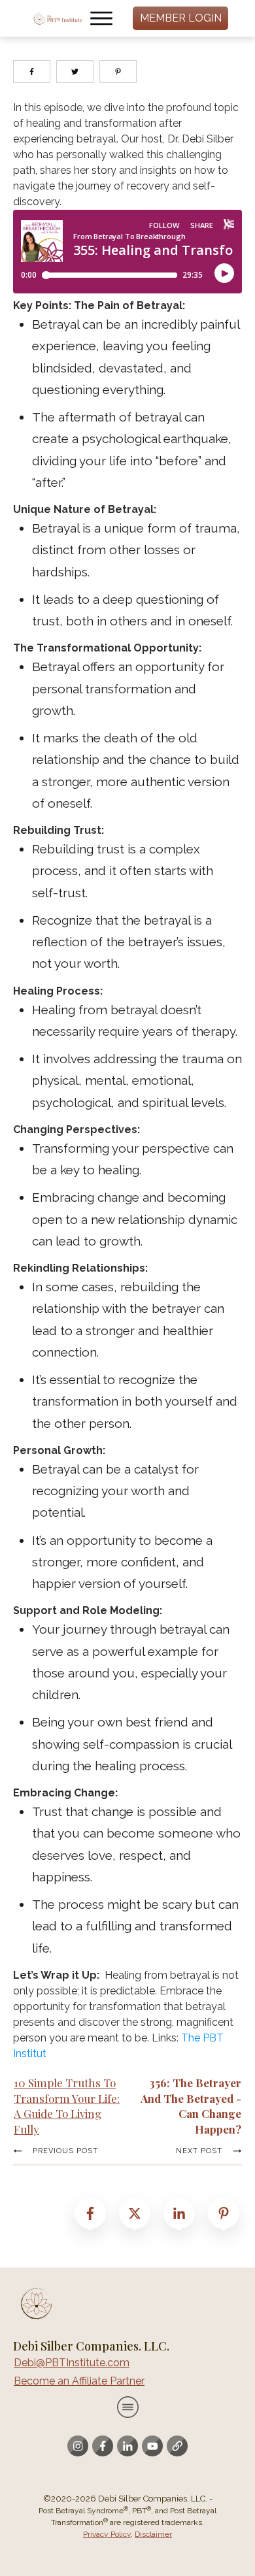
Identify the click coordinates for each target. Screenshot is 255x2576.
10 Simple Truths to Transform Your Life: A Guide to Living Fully (67, 2106)
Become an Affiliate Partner (79, 2381)
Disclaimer (153, 2534)
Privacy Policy (107, 2534)
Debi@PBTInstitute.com (72, 2363)
